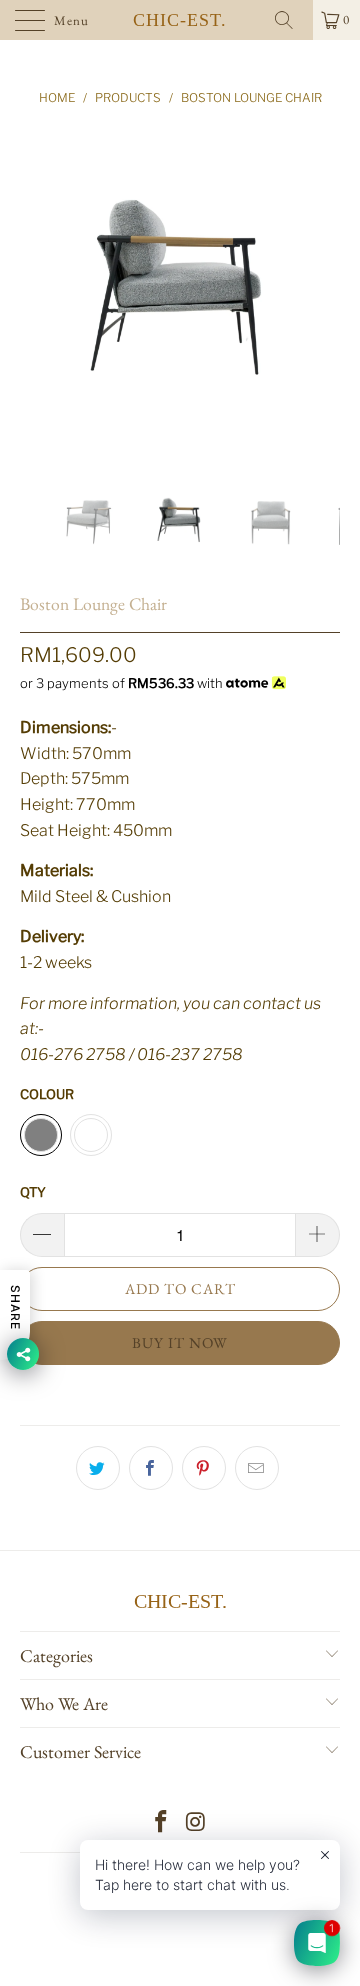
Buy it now (180, 1342)
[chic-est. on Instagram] (197, 1823)
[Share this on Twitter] (98, 1468)
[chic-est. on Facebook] (162, 1823)
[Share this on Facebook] (151, 1468)
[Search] (291, 20)
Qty (33, 1192)
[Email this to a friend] (257, 1468)
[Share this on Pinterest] (204, 1468)
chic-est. (180, 20)
